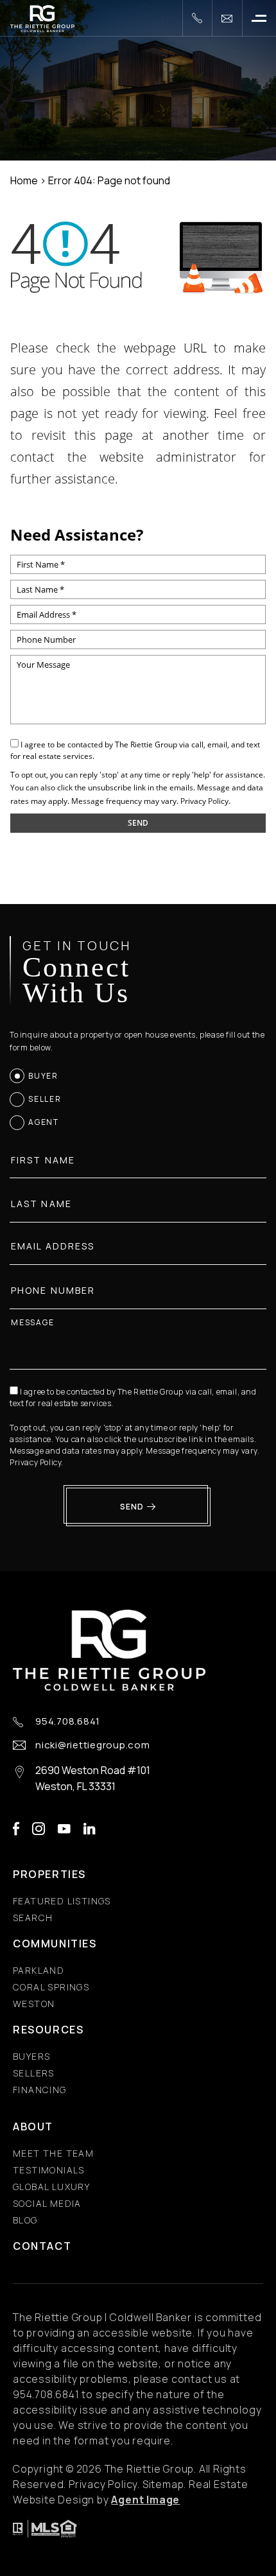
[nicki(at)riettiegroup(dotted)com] (227, 18)
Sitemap (163, 2484)
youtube (64, 1829)
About (33, 2127)
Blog (25, 2220)
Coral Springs (51, 1987)
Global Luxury (51, 2187)
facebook (16, 1829)
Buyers (31, 2056)
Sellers (34, 2073)
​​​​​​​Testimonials (49, 2170)
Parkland (39, 1970)
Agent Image (145, 2500)
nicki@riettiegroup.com (93, 1745)
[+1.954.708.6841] (197, 18)
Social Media (47, 2203)
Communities (55, 1944)
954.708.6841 (68, 1722)
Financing (40, 2090)
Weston (34, 2004)
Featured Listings (62, 1901)
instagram (39, 1829)
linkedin (90, 1829)
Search (33, 1918)
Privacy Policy (204, 801)
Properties (49, 1874)
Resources (48, 2030)
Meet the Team (53, 2153)
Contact (42, 2246)
